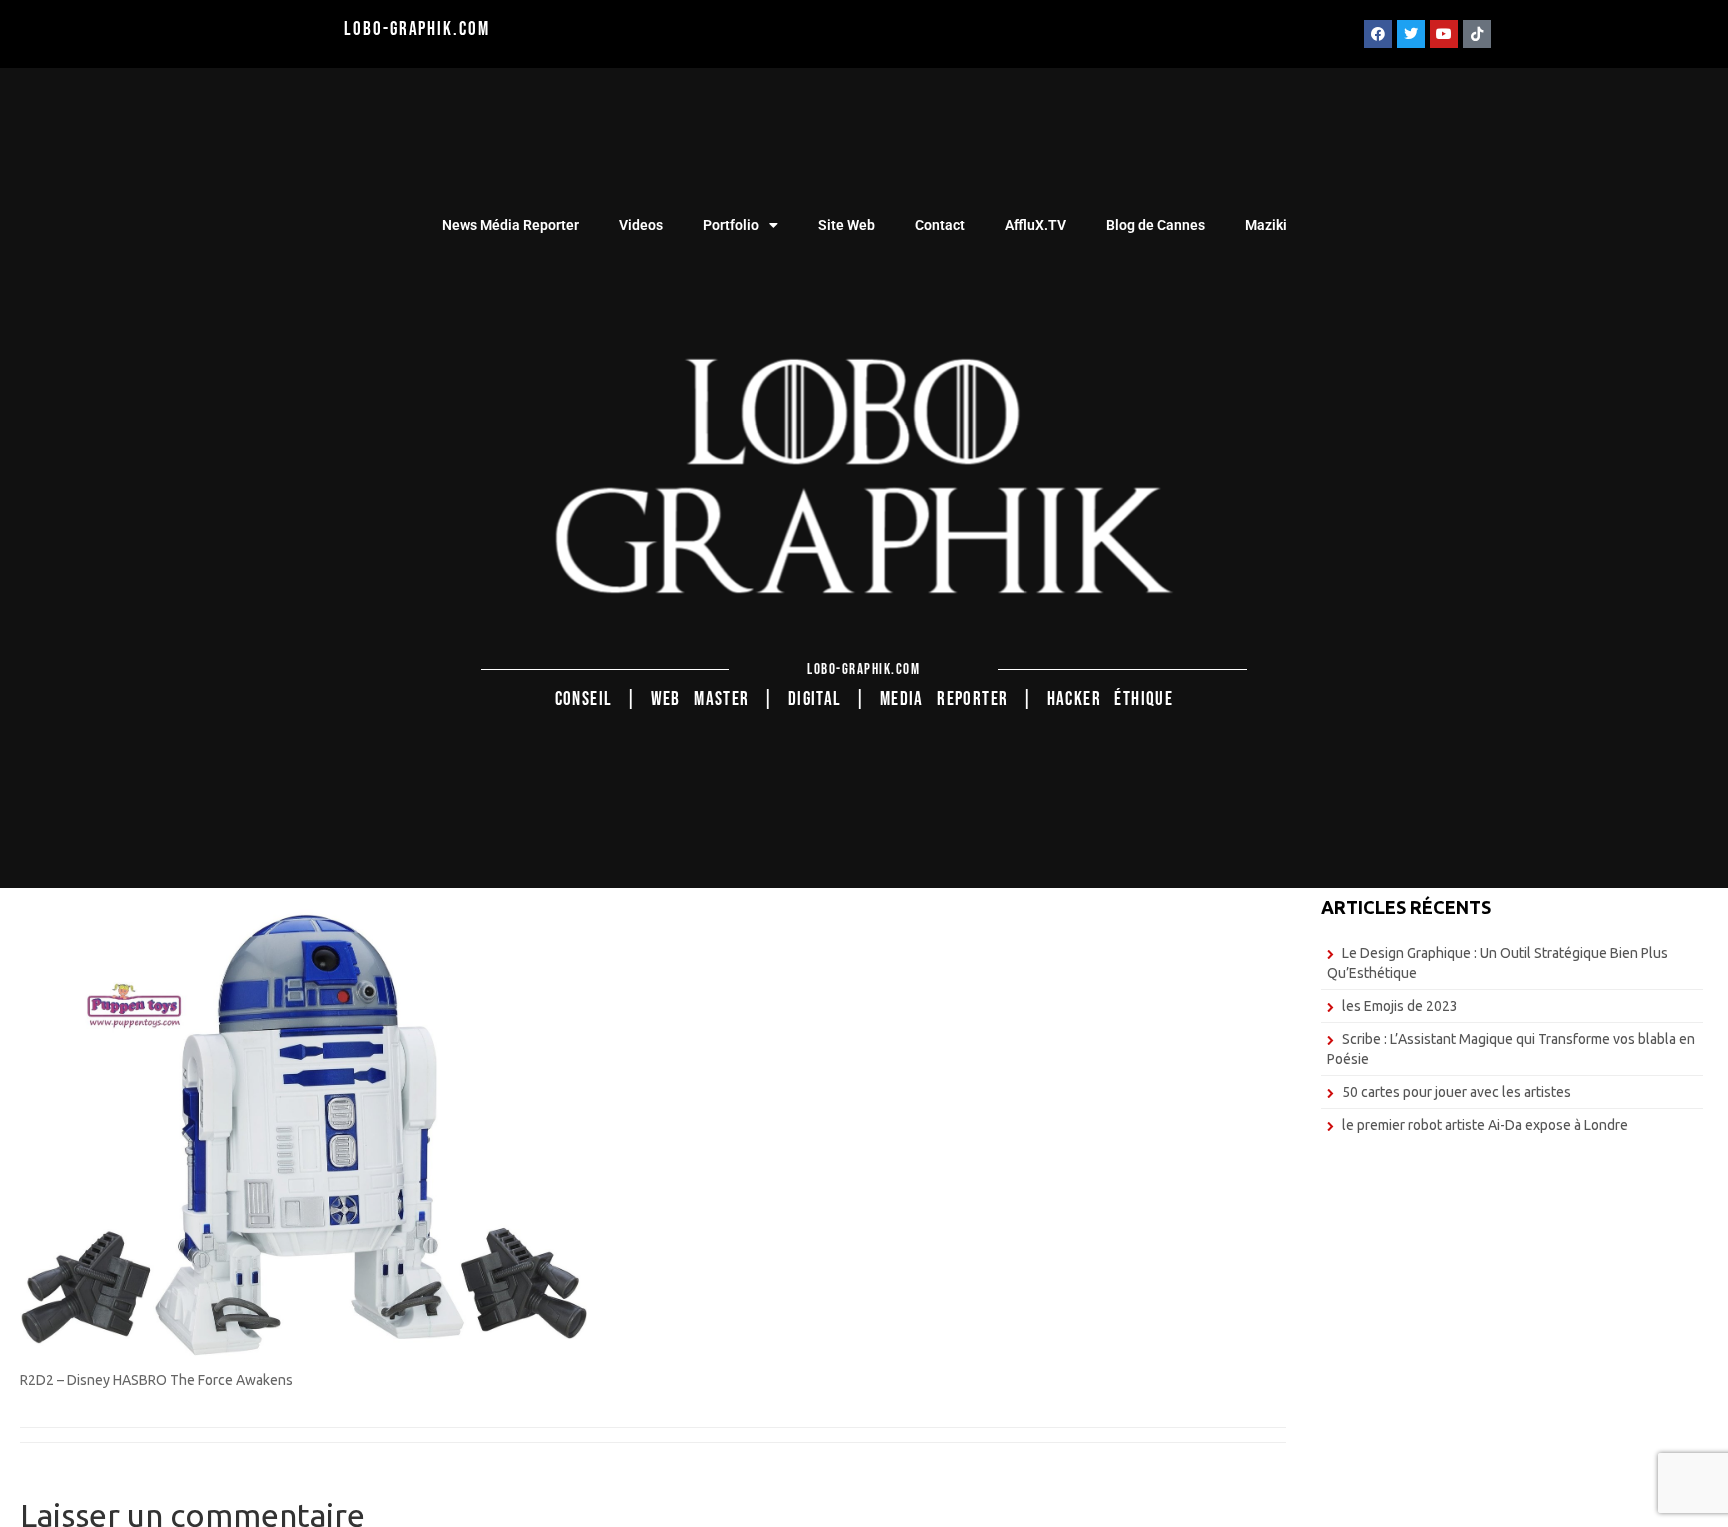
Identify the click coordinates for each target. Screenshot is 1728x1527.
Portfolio (731, 225)
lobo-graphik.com (416, 29)
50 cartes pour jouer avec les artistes (1456, 1092)
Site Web (846, 225)
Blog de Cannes (1155, 225)
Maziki (1266, 225)
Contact (940, 225)
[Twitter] (1411, 34)
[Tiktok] (1477, 34)
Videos (641, 225)
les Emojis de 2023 (1400, 1006)
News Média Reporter (510, 225)
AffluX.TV (1035, 225)
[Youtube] (1444, 34)
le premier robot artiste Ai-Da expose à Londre (1485, 1125)
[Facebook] (1378, 34)
